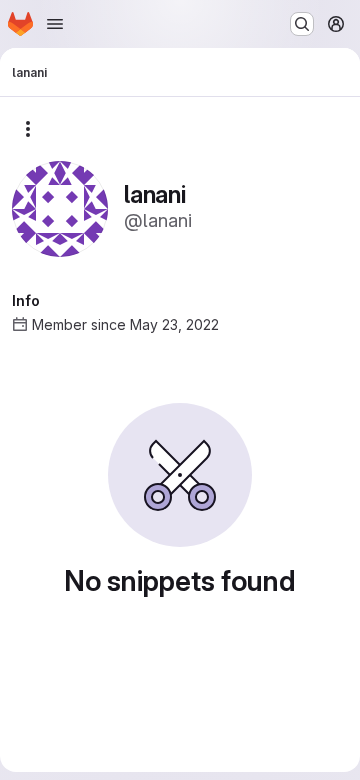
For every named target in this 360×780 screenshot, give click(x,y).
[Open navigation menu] (55, 24)
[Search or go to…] (302, 24)
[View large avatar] (60, 207)
